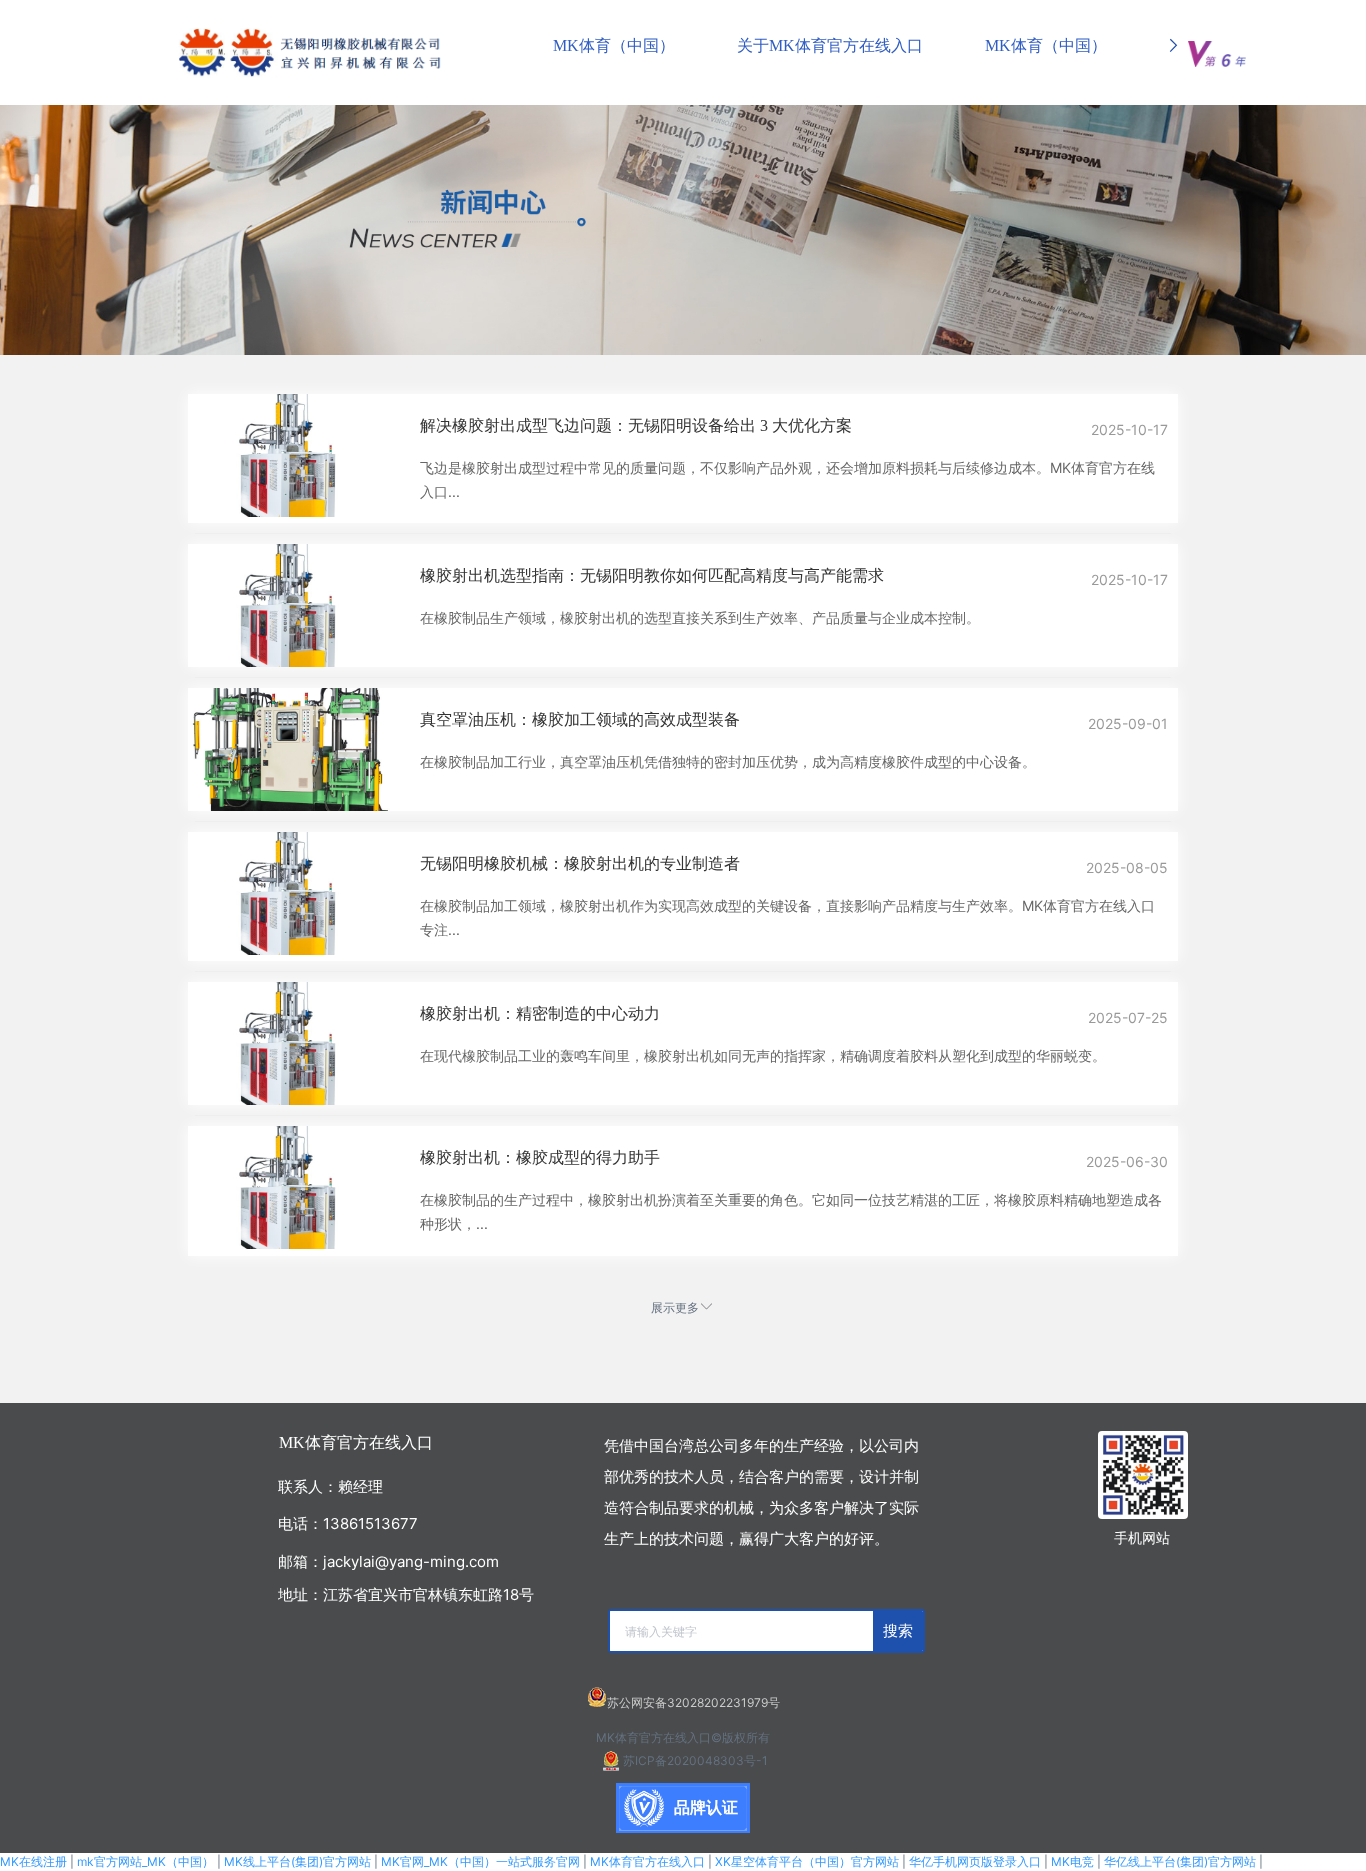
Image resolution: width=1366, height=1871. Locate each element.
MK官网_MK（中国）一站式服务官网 (480, 1861)
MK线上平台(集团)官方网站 (297, 1861)
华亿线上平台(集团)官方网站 (1180, 1861)
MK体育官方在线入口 (647, 1861)
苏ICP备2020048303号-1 (695, 1760)
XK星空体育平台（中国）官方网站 (807, 1861)
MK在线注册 (33, 1861)
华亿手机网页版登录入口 (975, 1861)
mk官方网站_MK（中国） (145, 1861)
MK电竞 (1072, 1861)
